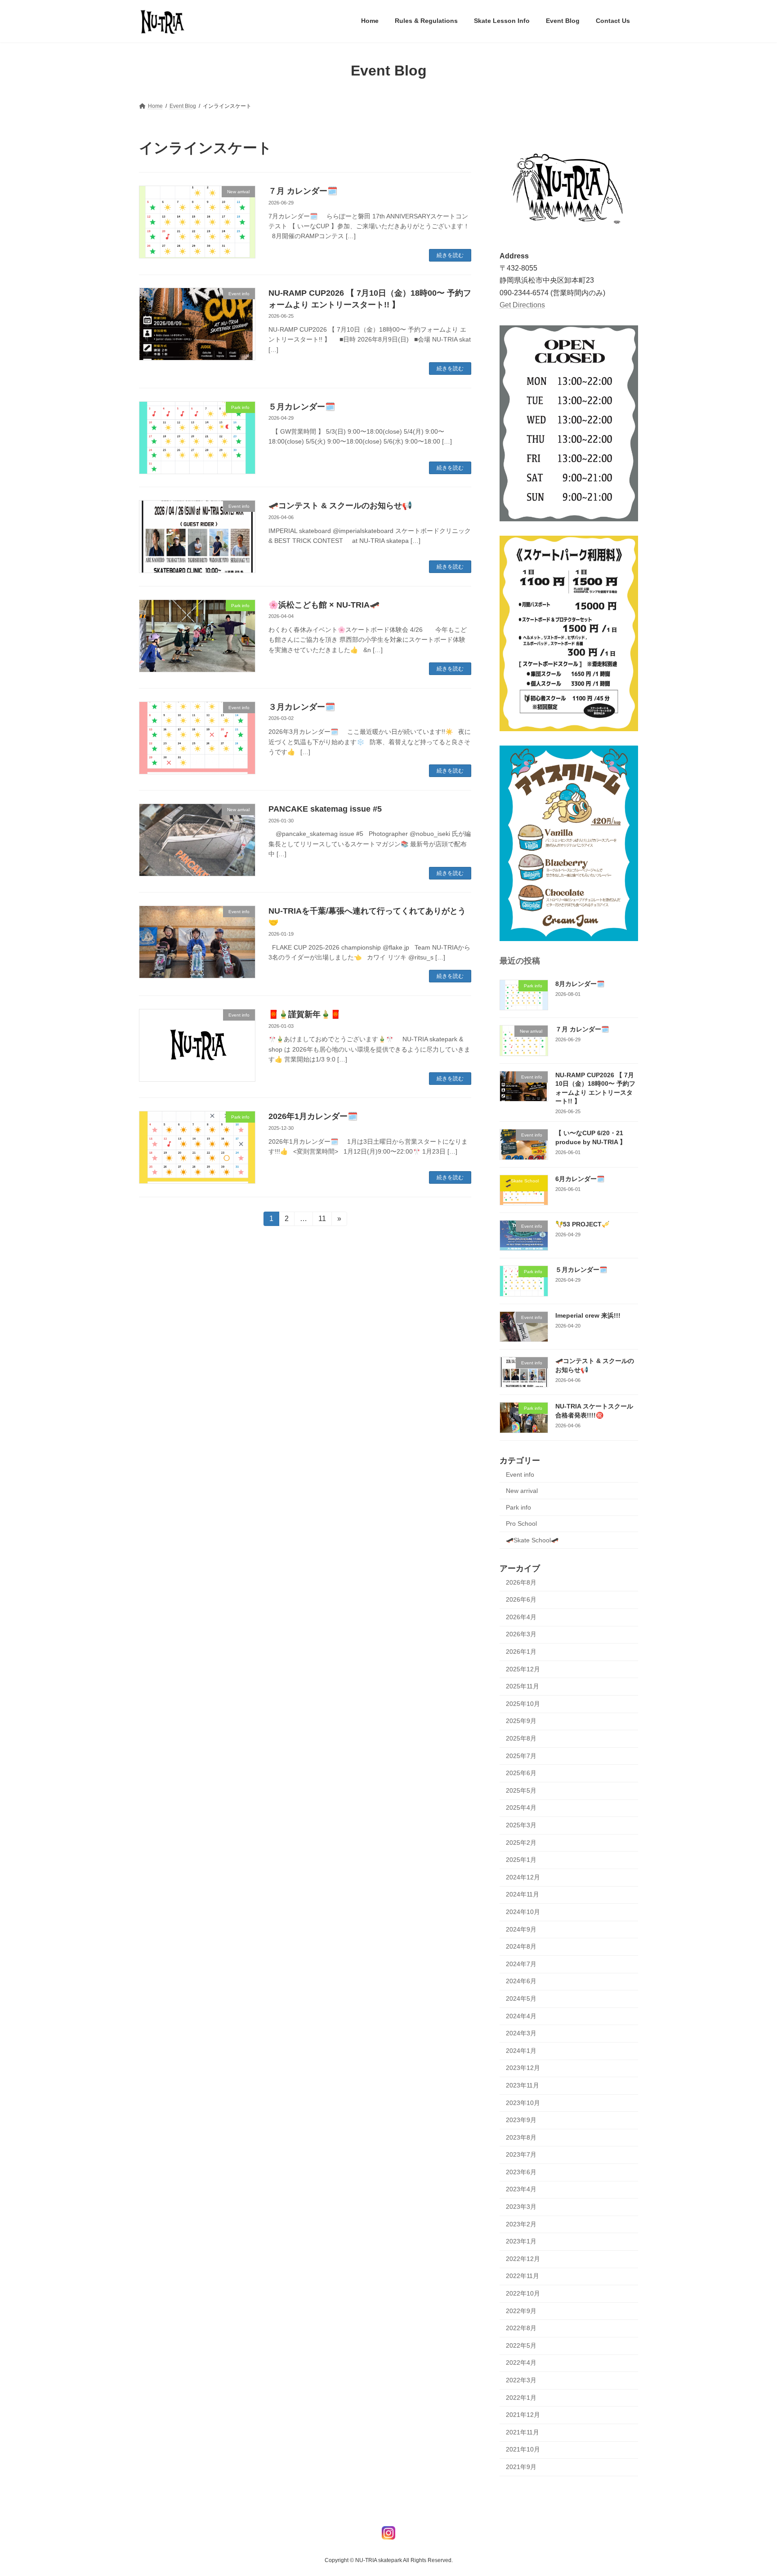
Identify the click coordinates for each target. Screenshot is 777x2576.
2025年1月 (521, 1860)
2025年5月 (521, 1790)
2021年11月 (522, 2432)
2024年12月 (523, 1877)
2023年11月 (522, 2085)
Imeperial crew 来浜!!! (588, 1315)
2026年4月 (521, 1617)
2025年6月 (521, 1773)
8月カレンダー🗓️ (580, 984)
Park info (518, 1507)
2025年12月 (523, 1669)
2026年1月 (521, 1652)
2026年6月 (521, 1599)
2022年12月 (523, 2258)
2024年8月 (521, 1946)
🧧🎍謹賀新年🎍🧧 (304, 1014)
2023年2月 (521, 2224)
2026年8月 (521, 1582)
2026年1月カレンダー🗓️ (313, 1116)
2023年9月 (521, 2120)
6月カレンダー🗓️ (580, 1178)
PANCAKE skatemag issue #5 (325, 809)
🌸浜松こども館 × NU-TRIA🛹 (324, 605)
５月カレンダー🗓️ (302, 407)
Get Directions (522, 304)
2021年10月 (523, 2449)
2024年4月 (521, 2016)
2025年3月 (521, 1825)
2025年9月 (521, 1721)
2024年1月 (521, 2050)
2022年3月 (521, 2380)
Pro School (521, 1523)
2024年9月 (521, 1929)
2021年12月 (523, 2415)
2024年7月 (521, 1963)
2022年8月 (521, 2328)
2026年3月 (521, 1634)
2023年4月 (521, 2189)
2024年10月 (523, 1912)
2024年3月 (521, 2033)
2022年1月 (521, 2397)
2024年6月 (521, 1981)
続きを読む (450, 255)
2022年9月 (521, 2310)
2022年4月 (521, 2363)
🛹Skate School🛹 (532, 1540)
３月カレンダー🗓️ (302, 707)
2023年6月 (521, 2172)
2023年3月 (521, 2207)
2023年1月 (521, 2241)
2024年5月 (521, 1999)
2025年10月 (523, 1703)
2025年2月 (521, 1842)
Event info (520, 1474)
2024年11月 (522, 1894)
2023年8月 (521, 2137)
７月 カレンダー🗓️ (303, 191)
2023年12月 (523, 2068)
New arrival (522, 1491)
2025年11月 (522, 1686)
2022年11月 (522, 2276)
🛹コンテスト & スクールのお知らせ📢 (340, 506)
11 (322, 1220)
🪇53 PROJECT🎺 (582, 1224)
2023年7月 (521, 2154)
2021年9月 (521, 2467)
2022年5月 (521, 2345)
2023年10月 (523, 2102)
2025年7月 (521, 1755)
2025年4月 (521, 1808)
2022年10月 (523, 2293)
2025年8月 (521, 1738)
